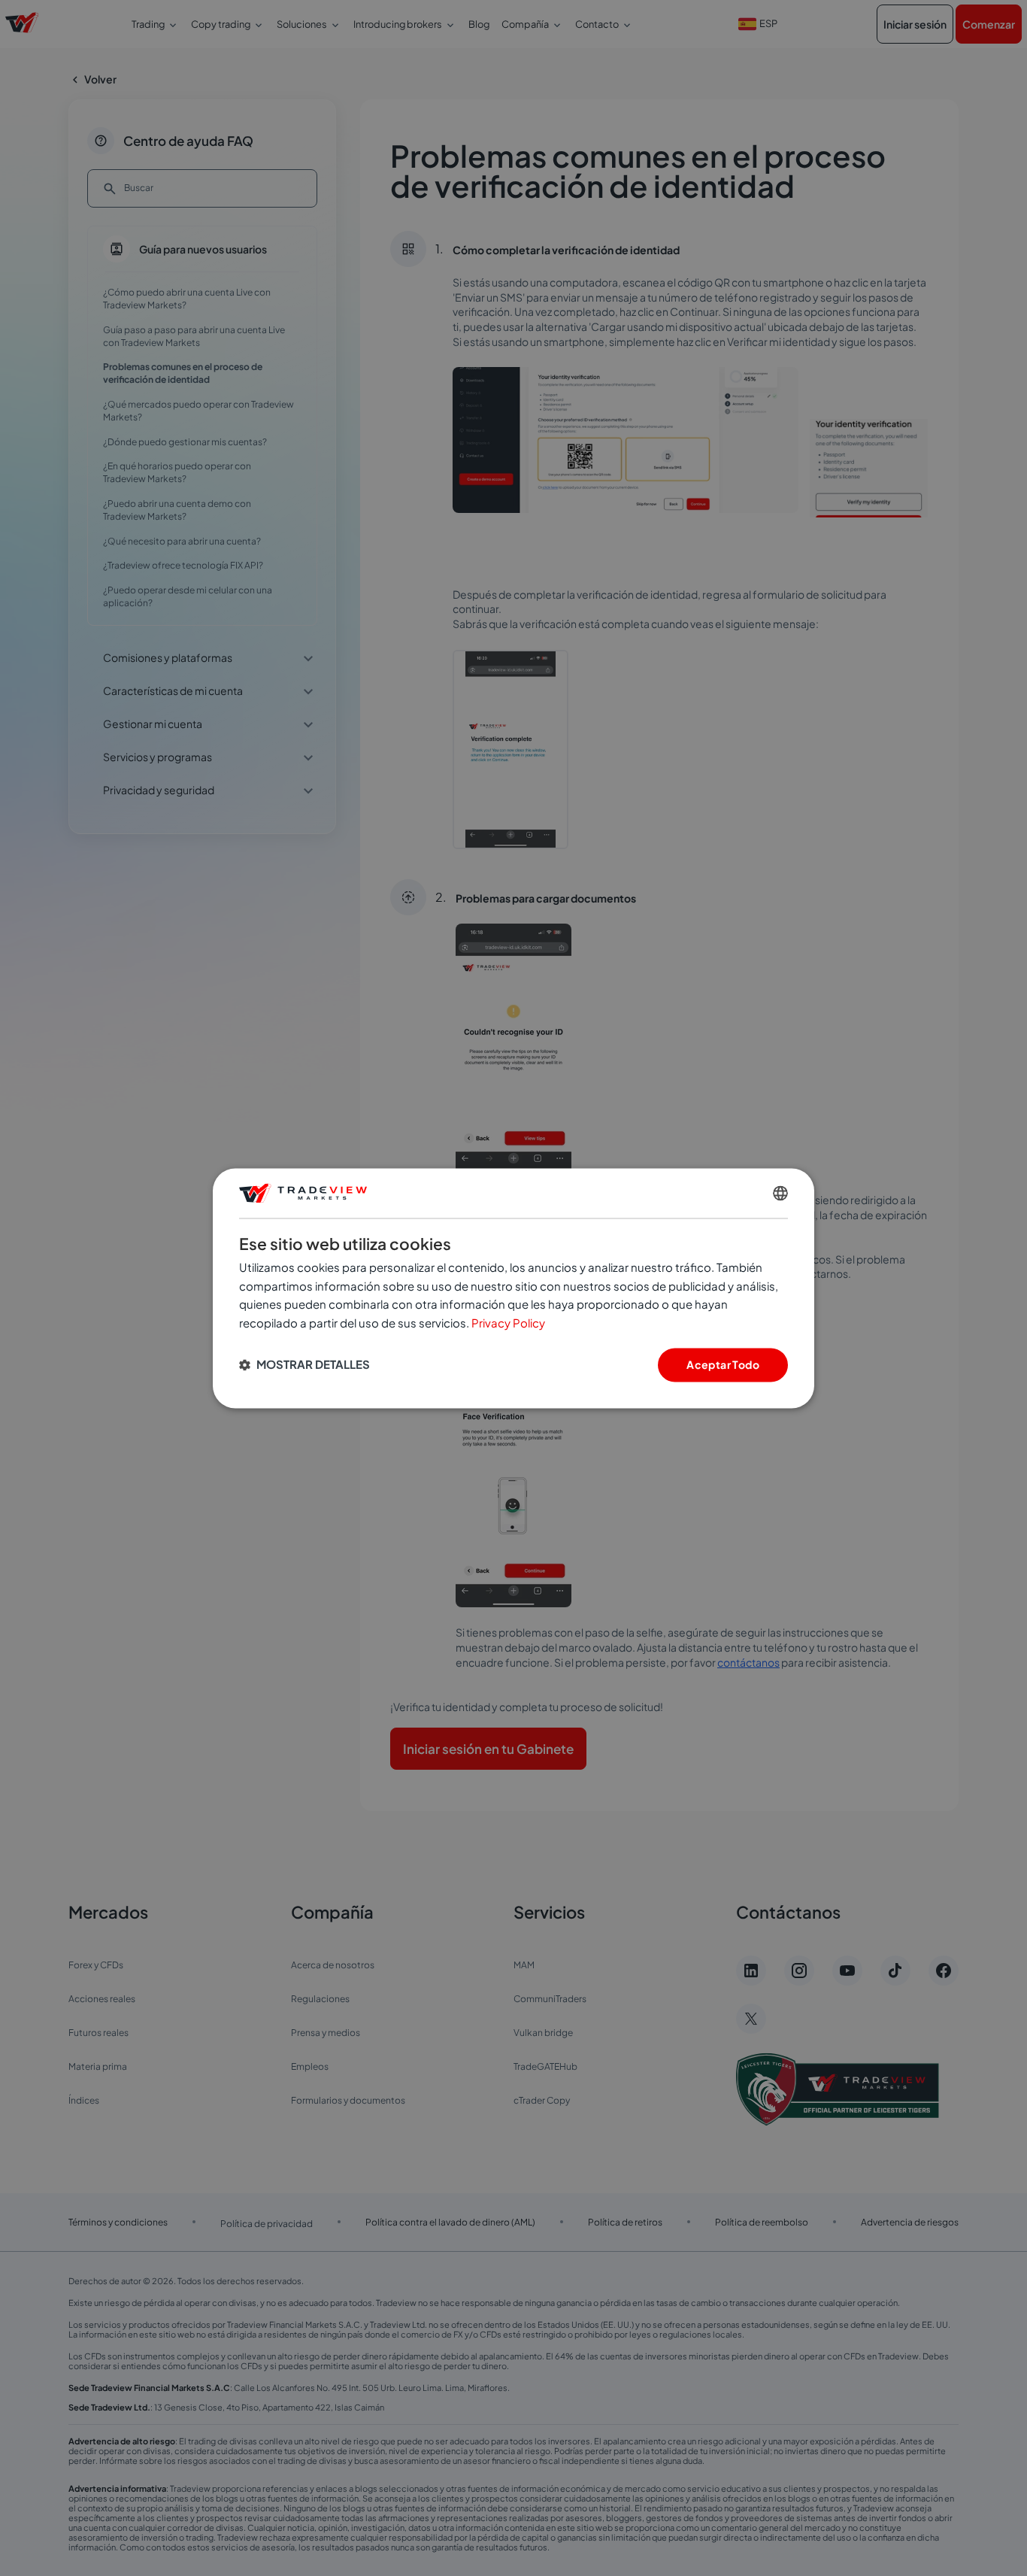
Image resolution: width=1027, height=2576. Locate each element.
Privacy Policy (508, 1323)
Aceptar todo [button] (723, 1364)
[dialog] (513, 1288)
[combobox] (780, 1193)
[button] (304, 1365)
